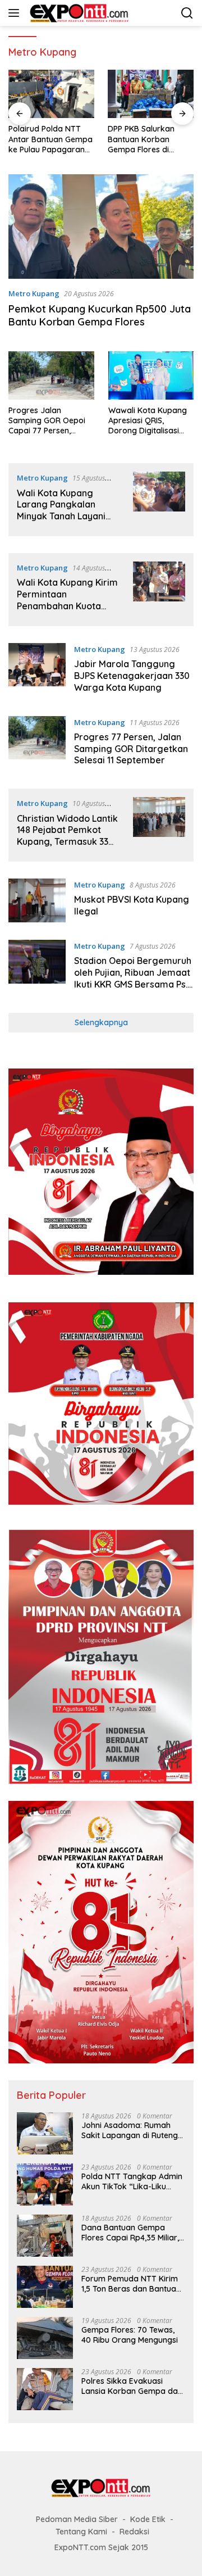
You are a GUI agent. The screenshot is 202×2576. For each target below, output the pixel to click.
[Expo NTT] (78, 13)
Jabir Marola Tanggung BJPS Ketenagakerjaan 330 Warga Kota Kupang (132, 676)
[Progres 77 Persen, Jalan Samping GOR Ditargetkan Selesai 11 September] (37, 744)
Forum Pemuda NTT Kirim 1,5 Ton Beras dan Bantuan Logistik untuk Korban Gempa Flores (131, 2284)
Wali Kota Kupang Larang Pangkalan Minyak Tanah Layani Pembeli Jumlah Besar (65, 510)
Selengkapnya (101, 1022)
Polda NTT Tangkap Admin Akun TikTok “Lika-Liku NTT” (132, 2181)
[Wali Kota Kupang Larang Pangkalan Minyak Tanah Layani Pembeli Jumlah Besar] (159, 500)
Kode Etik (148, 2519)
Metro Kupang (34, 293)
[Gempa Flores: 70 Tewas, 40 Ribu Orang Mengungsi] (45, 2338)
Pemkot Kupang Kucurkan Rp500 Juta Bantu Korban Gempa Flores (100, 315)
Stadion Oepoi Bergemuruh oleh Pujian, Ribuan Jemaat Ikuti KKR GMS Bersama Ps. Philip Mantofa (133, 978)
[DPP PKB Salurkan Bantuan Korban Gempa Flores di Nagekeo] (151, 94)
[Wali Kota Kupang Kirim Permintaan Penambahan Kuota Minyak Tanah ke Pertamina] (159, 590)
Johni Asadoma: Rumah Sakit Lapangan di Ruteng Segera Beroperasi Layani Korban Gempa (130, 2130)
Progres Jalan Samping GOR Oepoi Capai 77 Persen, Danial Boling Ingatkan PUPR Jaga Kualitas (50, 421)
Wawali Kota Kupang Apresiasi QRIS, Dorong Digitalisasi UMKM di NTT (148, 421)
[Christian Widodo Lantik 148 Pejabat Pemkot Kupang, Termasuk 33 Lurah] (159, 825)
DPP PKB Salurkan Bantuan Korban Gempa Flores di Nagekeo (141, 139)
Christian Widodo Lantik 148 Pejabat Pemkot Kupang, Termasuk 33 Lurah (67, 836)
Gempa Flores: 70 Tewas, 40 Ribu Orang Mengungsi (130, 2335)
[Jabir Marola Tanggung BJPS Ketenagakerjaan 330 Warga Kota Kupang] (37, 671)
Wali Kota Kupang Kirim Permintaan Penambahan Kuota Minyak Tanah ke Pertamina (67, 606)
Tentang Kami (81, 2532)
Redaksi (134, 2532)
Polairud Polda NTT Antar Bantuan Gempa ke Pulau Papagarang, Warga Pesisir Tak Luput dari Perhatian (50, 139)
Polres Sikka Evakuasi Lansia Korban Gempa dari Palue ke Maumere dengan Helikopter (132, 2386)
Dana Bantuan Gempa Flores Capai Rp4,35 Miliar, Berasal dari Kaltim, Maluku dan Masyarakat (132, 2233)
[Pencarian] (187, 13)
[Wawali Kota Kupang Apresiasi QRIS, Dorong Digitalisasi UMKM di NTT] (151, 375)
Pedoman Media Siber (77, 2519)
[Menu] (16, 13)
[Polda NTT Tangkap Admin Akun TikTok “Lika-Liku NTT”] (45, 2185)
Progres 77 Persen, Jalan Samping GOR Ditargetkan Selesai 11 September (131, 749)
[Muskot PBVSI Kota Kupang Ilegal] (37, 901)
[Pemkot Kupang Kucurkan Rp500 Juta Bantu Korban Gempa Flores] (101, 227)
